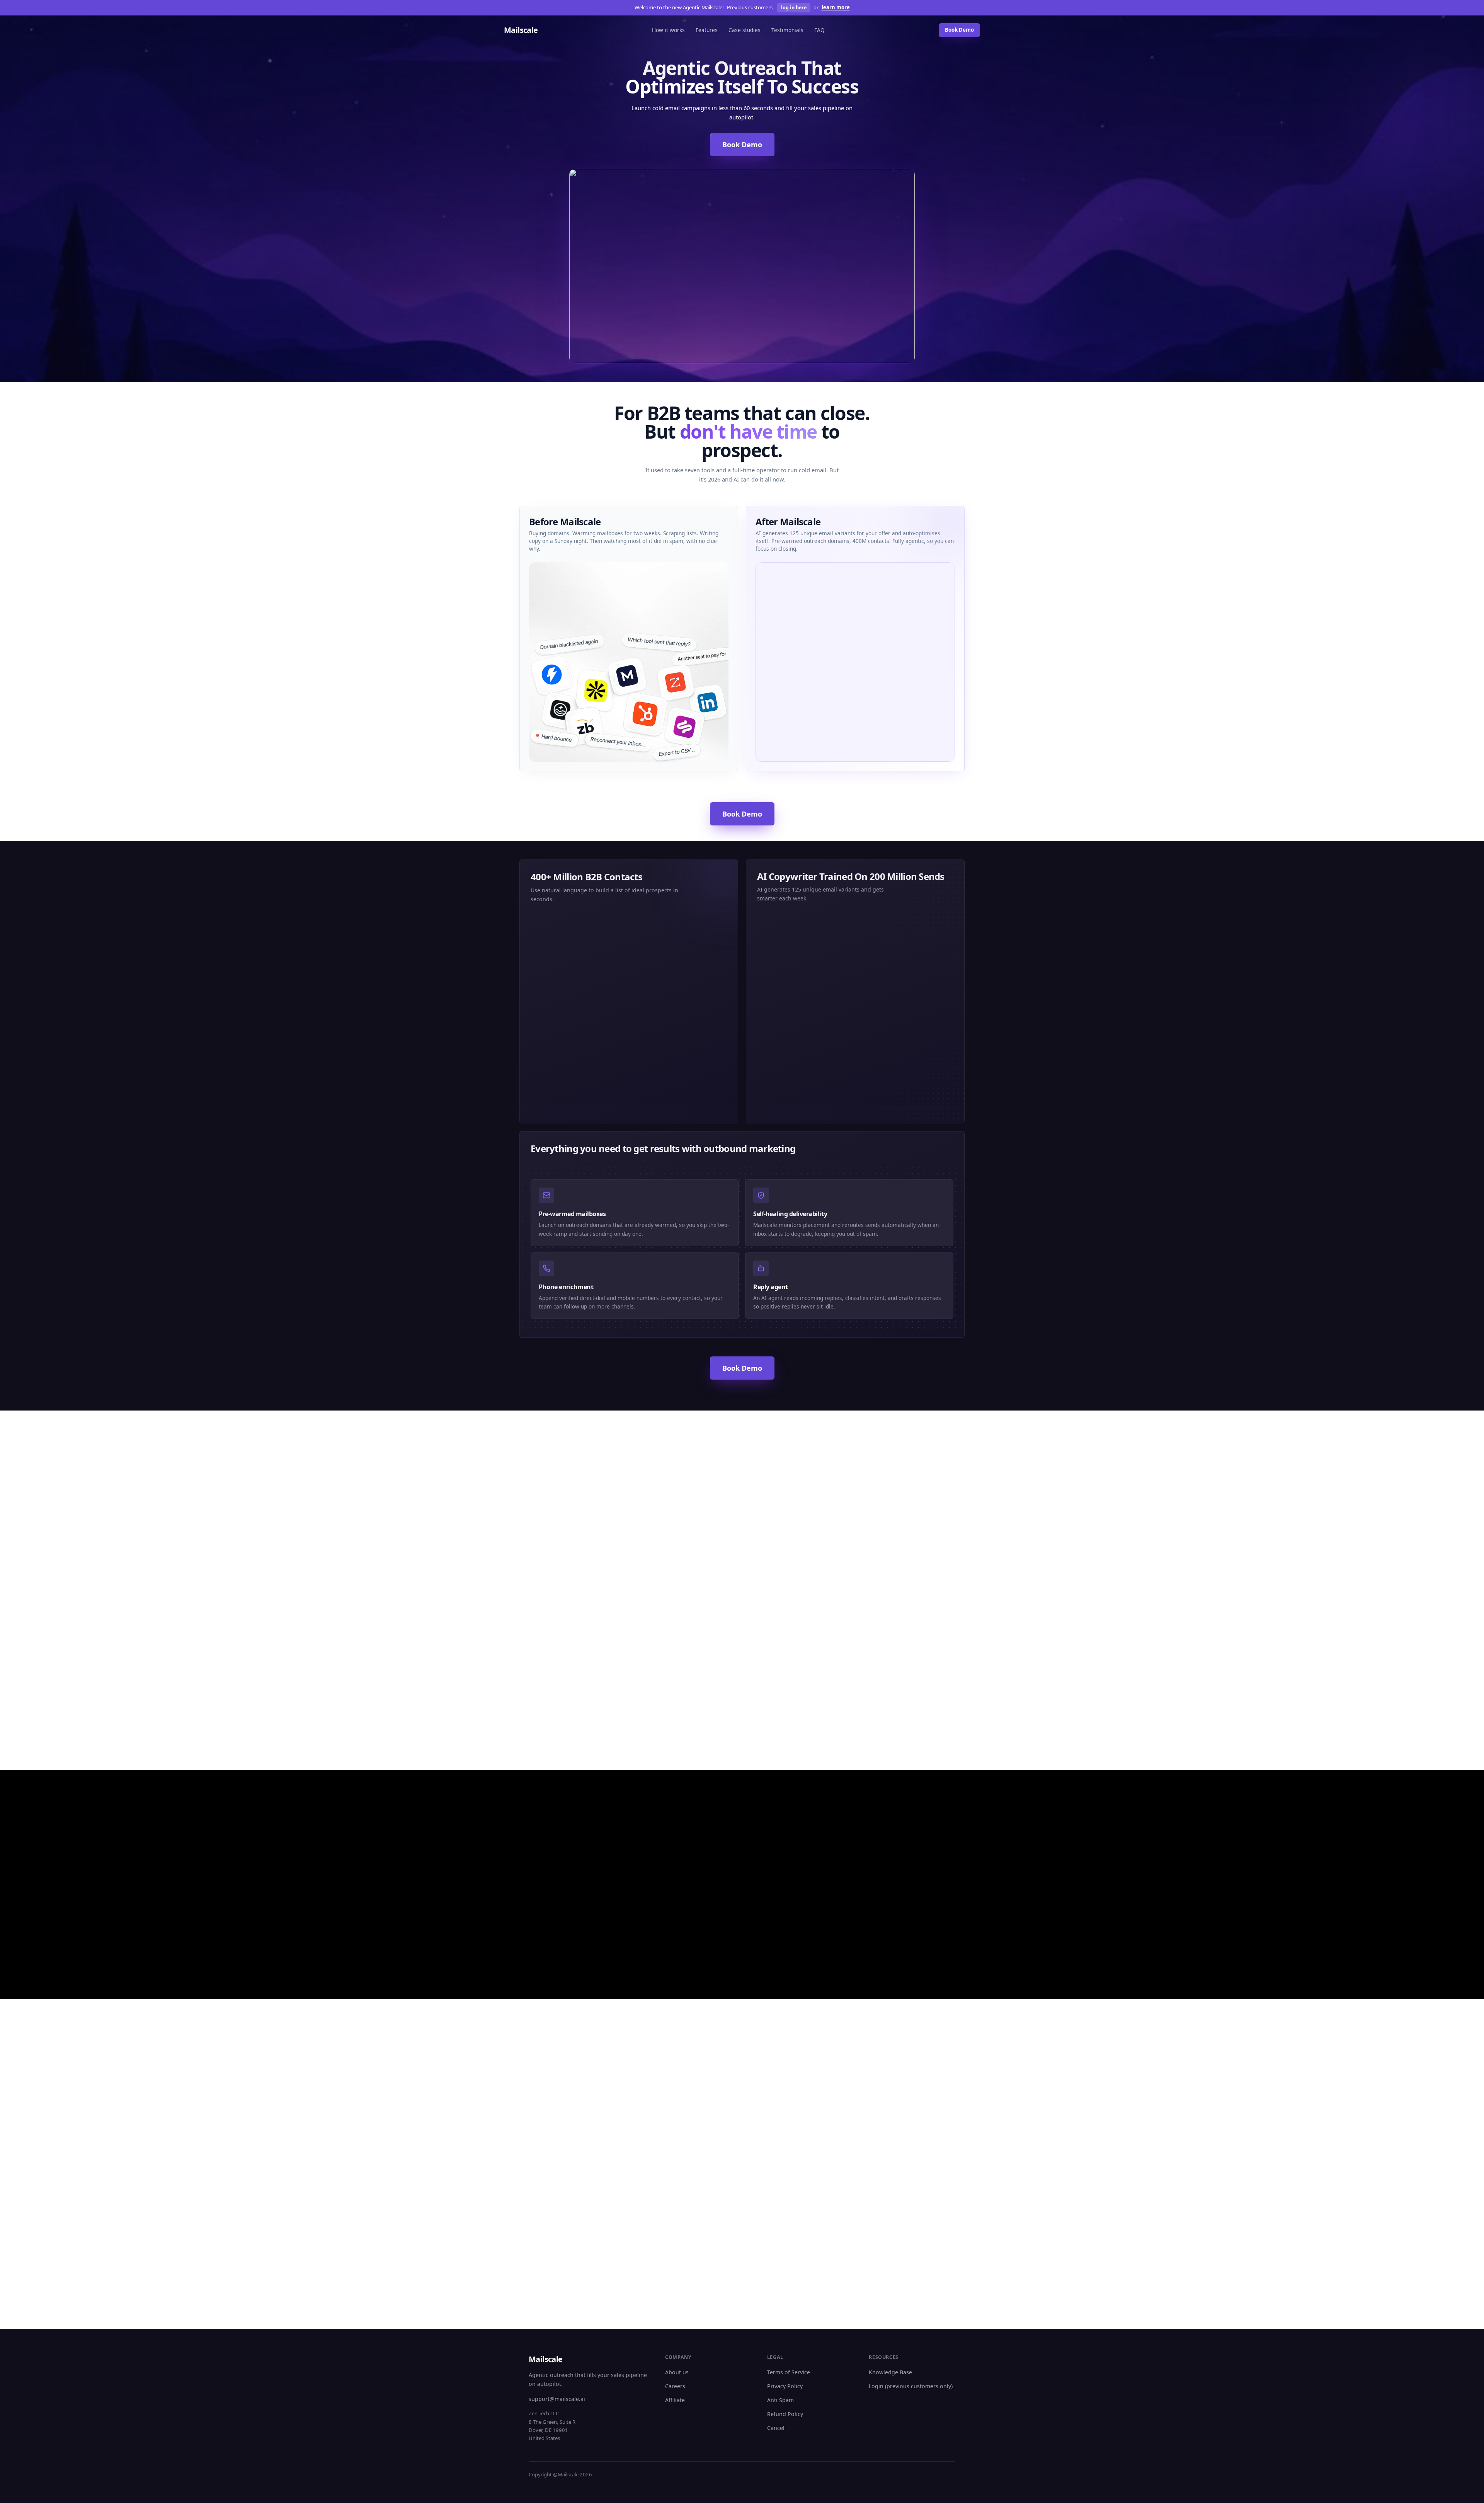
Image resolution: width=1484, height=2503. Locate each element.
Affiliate (675, 2400)
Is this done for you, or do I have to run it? (680, 2118)
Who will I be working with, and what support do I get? (676, 2171)
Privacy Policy (785, 2386)
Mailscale (521, 30)
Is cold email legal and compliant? (907, 2141)
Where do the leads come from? (562, 2150)
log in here (794, 8)
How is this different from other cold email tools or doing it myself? (679, 2092)
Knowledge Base (890, 2372)
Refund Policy (785, 2414)
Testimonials (787, 30)
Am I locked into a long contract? (792, 2176)
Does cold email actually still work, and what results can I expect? (794, 2092)
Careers (675, 2386)
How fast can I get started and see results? (565, 2110)
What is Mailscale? (544, 2088)
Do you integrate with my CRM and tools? (909, 2118)
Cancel (776, 2428)
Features (707, 30)
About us (677, 2372)
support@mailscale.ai (557, 2399)
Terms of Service (789, 2372)
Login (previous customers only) (911, 2386)
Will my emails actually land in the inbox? (793, 2118)
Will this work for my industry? (560, 2132)
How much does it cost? (779, 2141)
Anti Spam (780, 2400)
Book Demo (959, 30)
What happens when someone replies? (675, 2145)
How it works (668, 30)
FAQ (819, 30)
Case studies (745, 30)
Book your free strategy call (737, 2288)
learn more (836, 7)
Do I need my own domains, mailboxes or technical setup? (902, 2092)
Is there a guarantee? (777, 2158)
